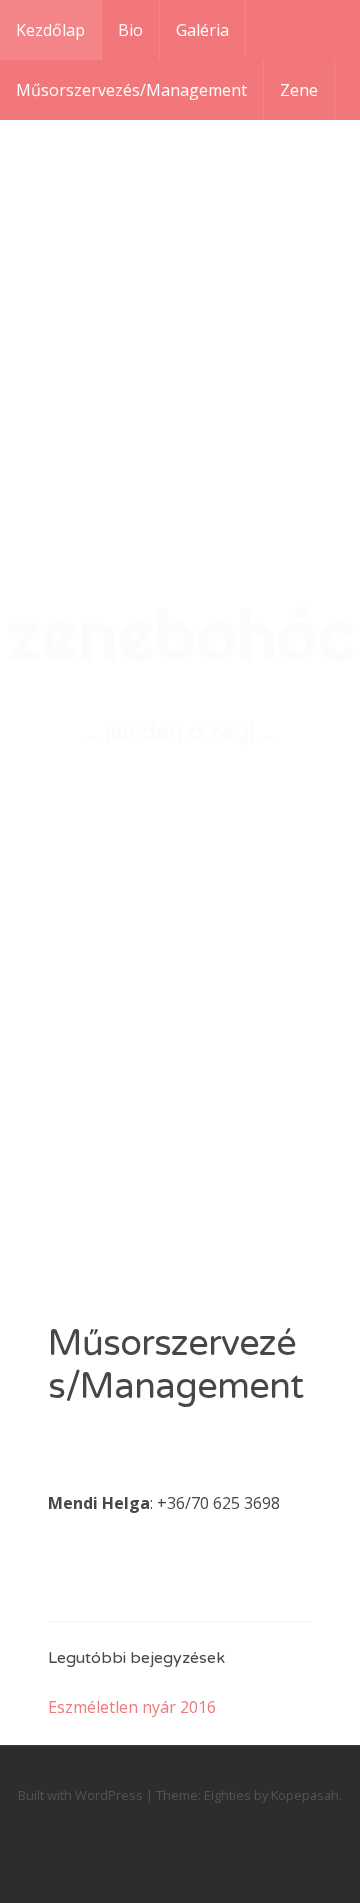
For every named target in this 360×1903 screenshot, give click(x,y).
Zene (299, 90)
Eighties (227, 1795)
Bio (130, 30)
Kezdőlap (50, 30)
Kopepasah (305, 1795)
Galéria (202, 30)
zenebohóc (180, 635)
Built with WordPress (80, 1795)
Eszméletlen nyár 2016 (132, 1707)
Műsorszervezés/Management (131, 90)
